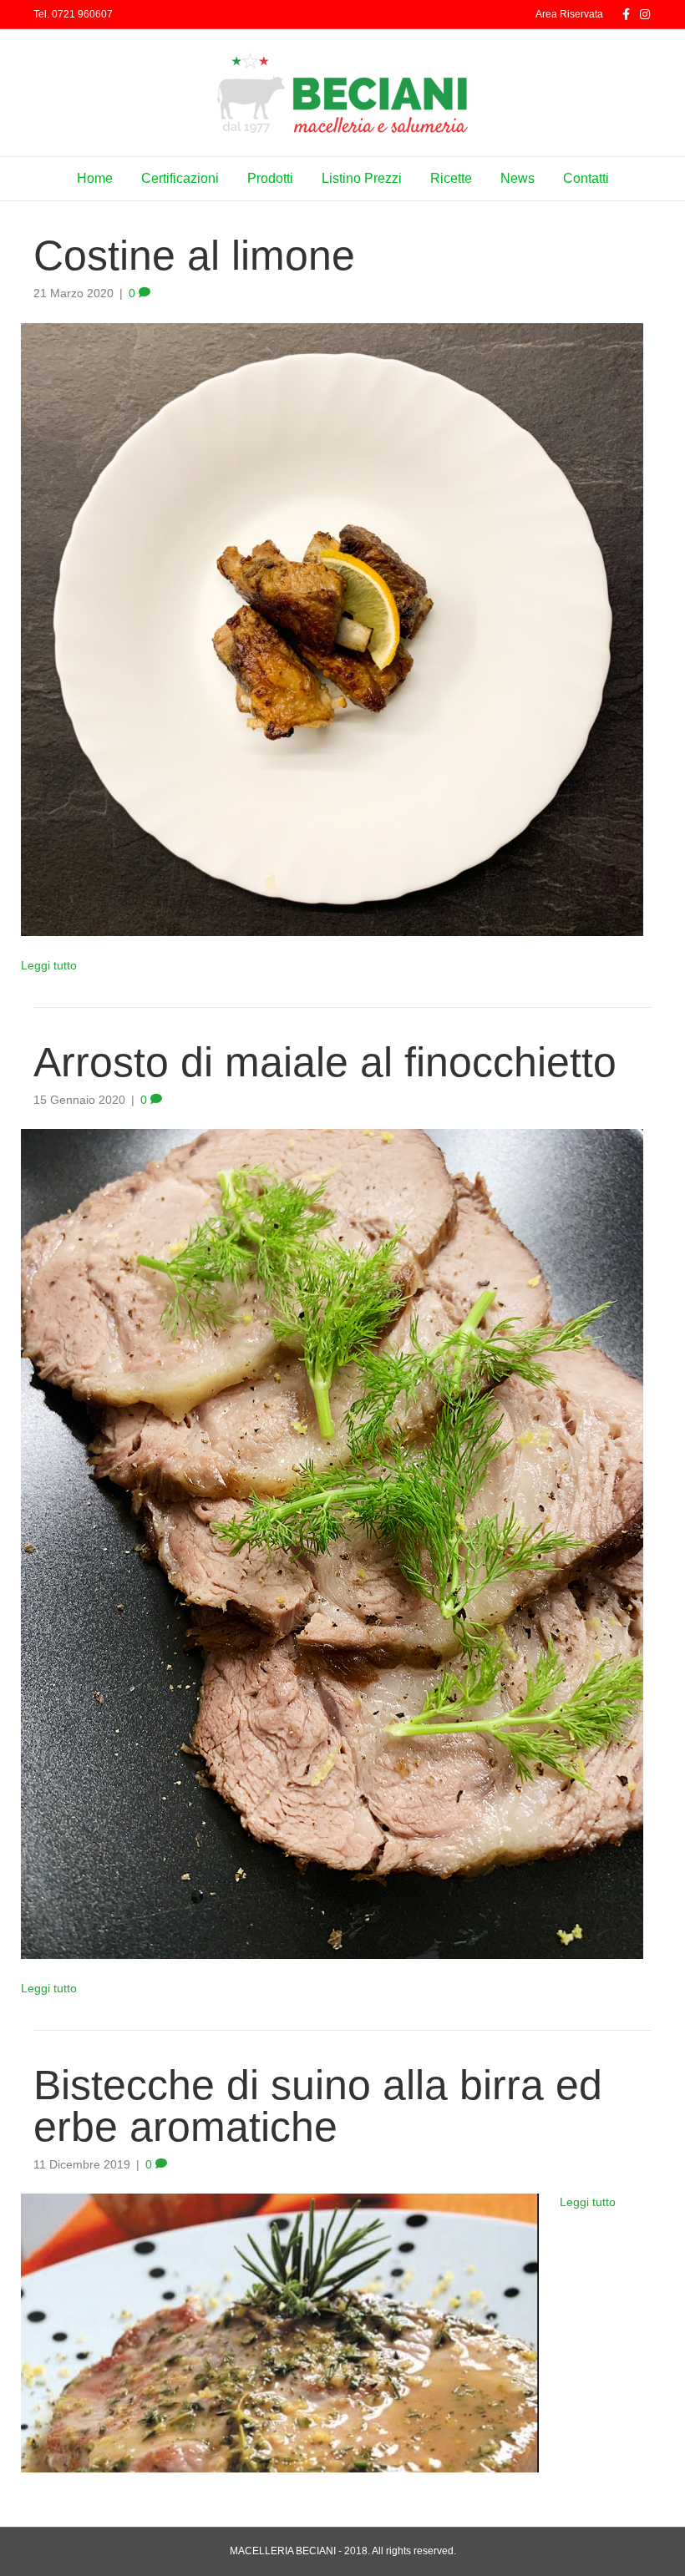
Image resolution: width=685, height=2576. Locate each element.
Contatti (586, 178)
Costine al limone (194, 256)
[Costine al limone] (332, 628)
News (518, 178)
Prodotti (270, 178)
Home (95, 178)
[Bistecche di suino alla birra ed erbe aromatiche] (280, 2332)
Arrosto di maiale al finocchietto (325, 1062)
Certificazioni (180, 178)
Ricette (451, 178)
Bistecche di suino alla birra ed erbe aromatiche (318, 2106)
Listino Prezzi (362, 178)
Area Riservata (569, 14)
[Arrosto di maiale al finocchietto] (332, 1543)
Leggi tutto (49, 965)
